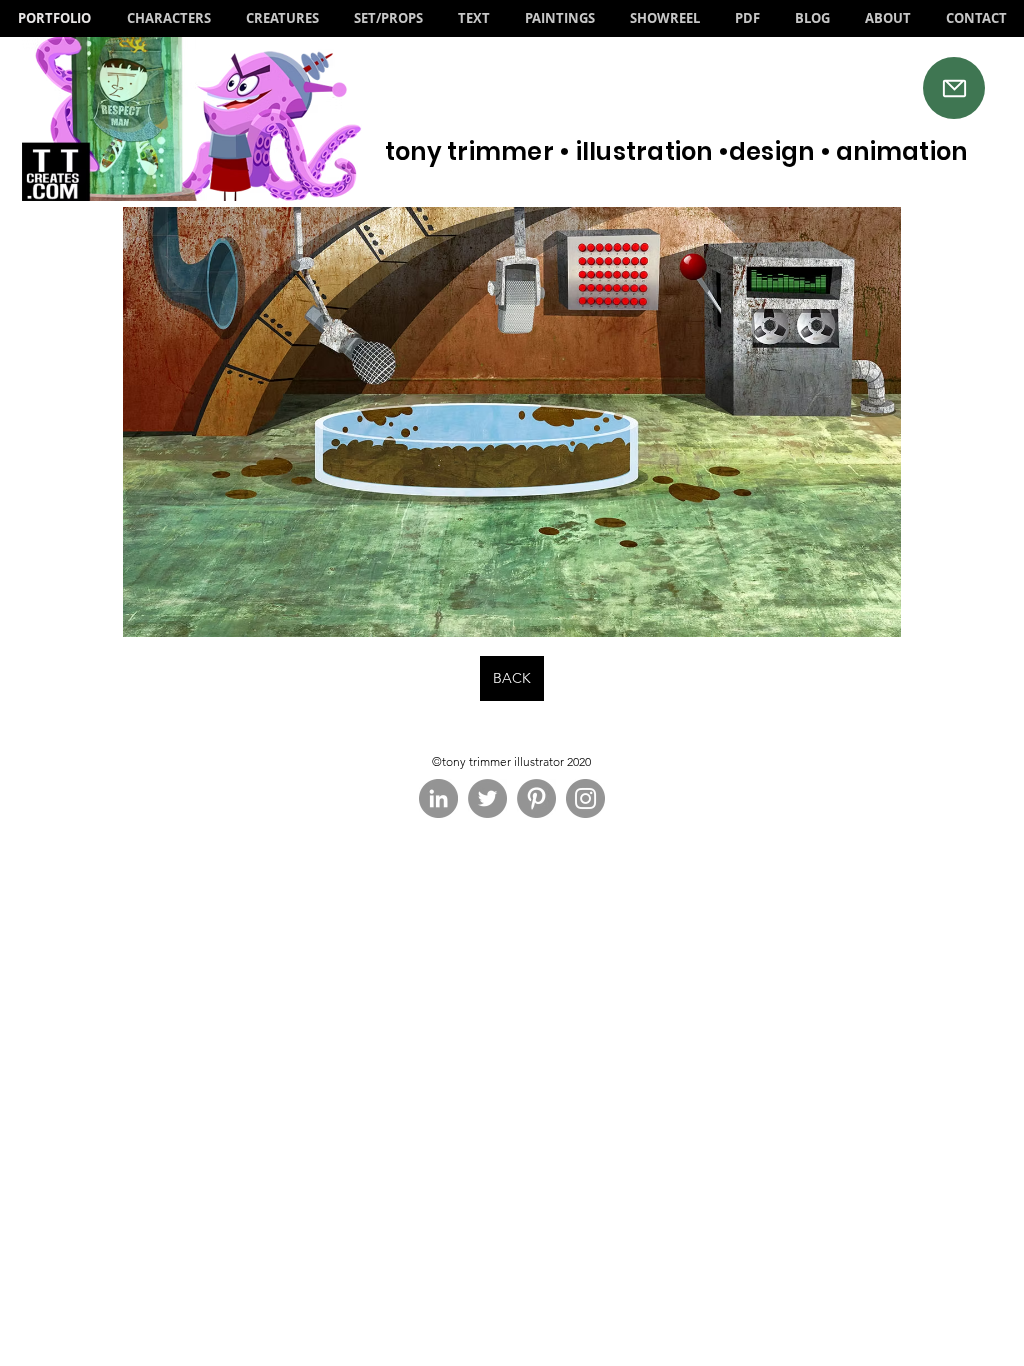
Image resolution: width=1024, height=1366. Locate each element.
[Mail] (954, 88)
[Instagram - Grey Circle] (585, 798)
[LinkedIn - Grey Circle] (438, 798)
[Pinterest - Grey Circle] (536, 798)
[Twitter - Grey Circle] (487, 798)
